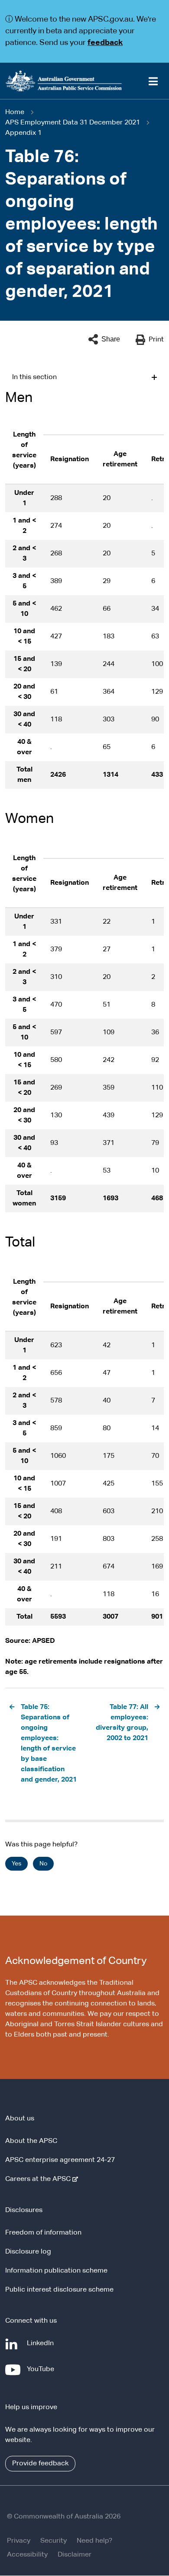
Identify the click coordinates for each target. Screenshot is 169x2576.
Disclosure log (28, 2252)
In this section (34, 377)
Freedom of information (43, 2233)
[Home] (84, 81)
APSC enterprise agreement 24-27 (60, 2160)
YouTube (42, 2374)
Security (54, 2541)
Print (156, 340)
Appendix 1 (23, 133)
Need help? (94, 2541)
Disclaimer (75, 2555)
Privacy (19, 2541)
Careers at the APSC (40, 2179)
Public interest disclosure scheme (59, 2290)
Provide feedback (40, 2464)
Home (15, 112)
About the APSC (31, 2141)
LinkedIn (42, 2348)
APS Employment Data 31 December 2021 (73, 123)
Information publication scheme (56, 2271)
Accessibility (27, 2555)
